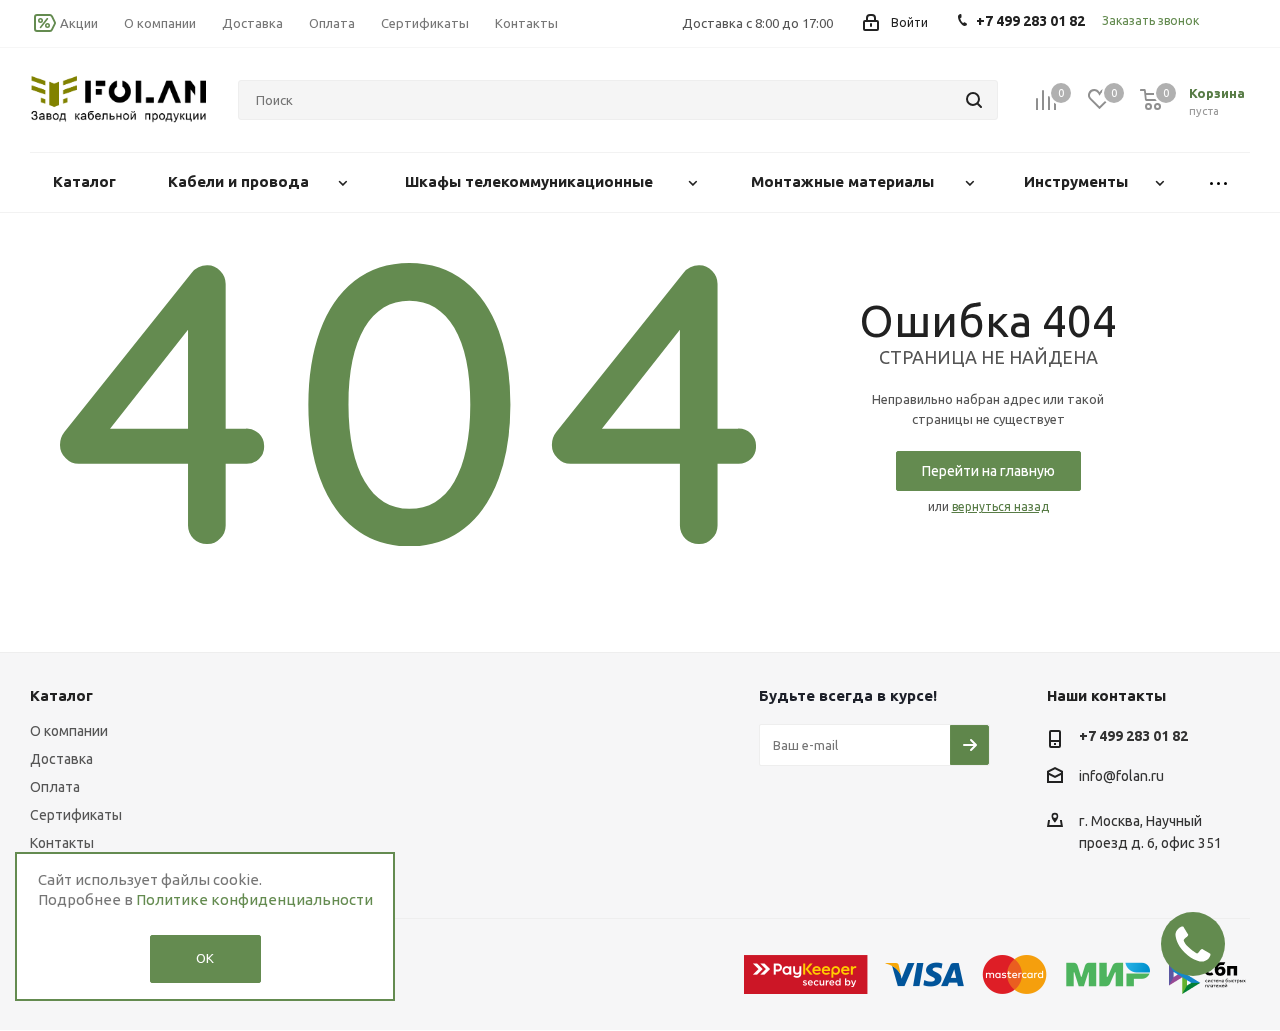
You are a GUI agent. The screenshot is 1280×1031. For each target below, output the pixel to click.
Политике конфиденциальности (254, 899)
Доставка (61, 759)
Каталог (61, 695)
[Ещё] (1218, 182)
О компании (69, 731)
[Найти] (974, 100)
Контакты (62, 843)
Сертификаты (76, 815)
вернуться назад (1000, 506)
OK (205, 958)
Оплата (55, 787)
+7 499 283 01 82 (1133, 736)
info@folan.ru (1121, 777)
